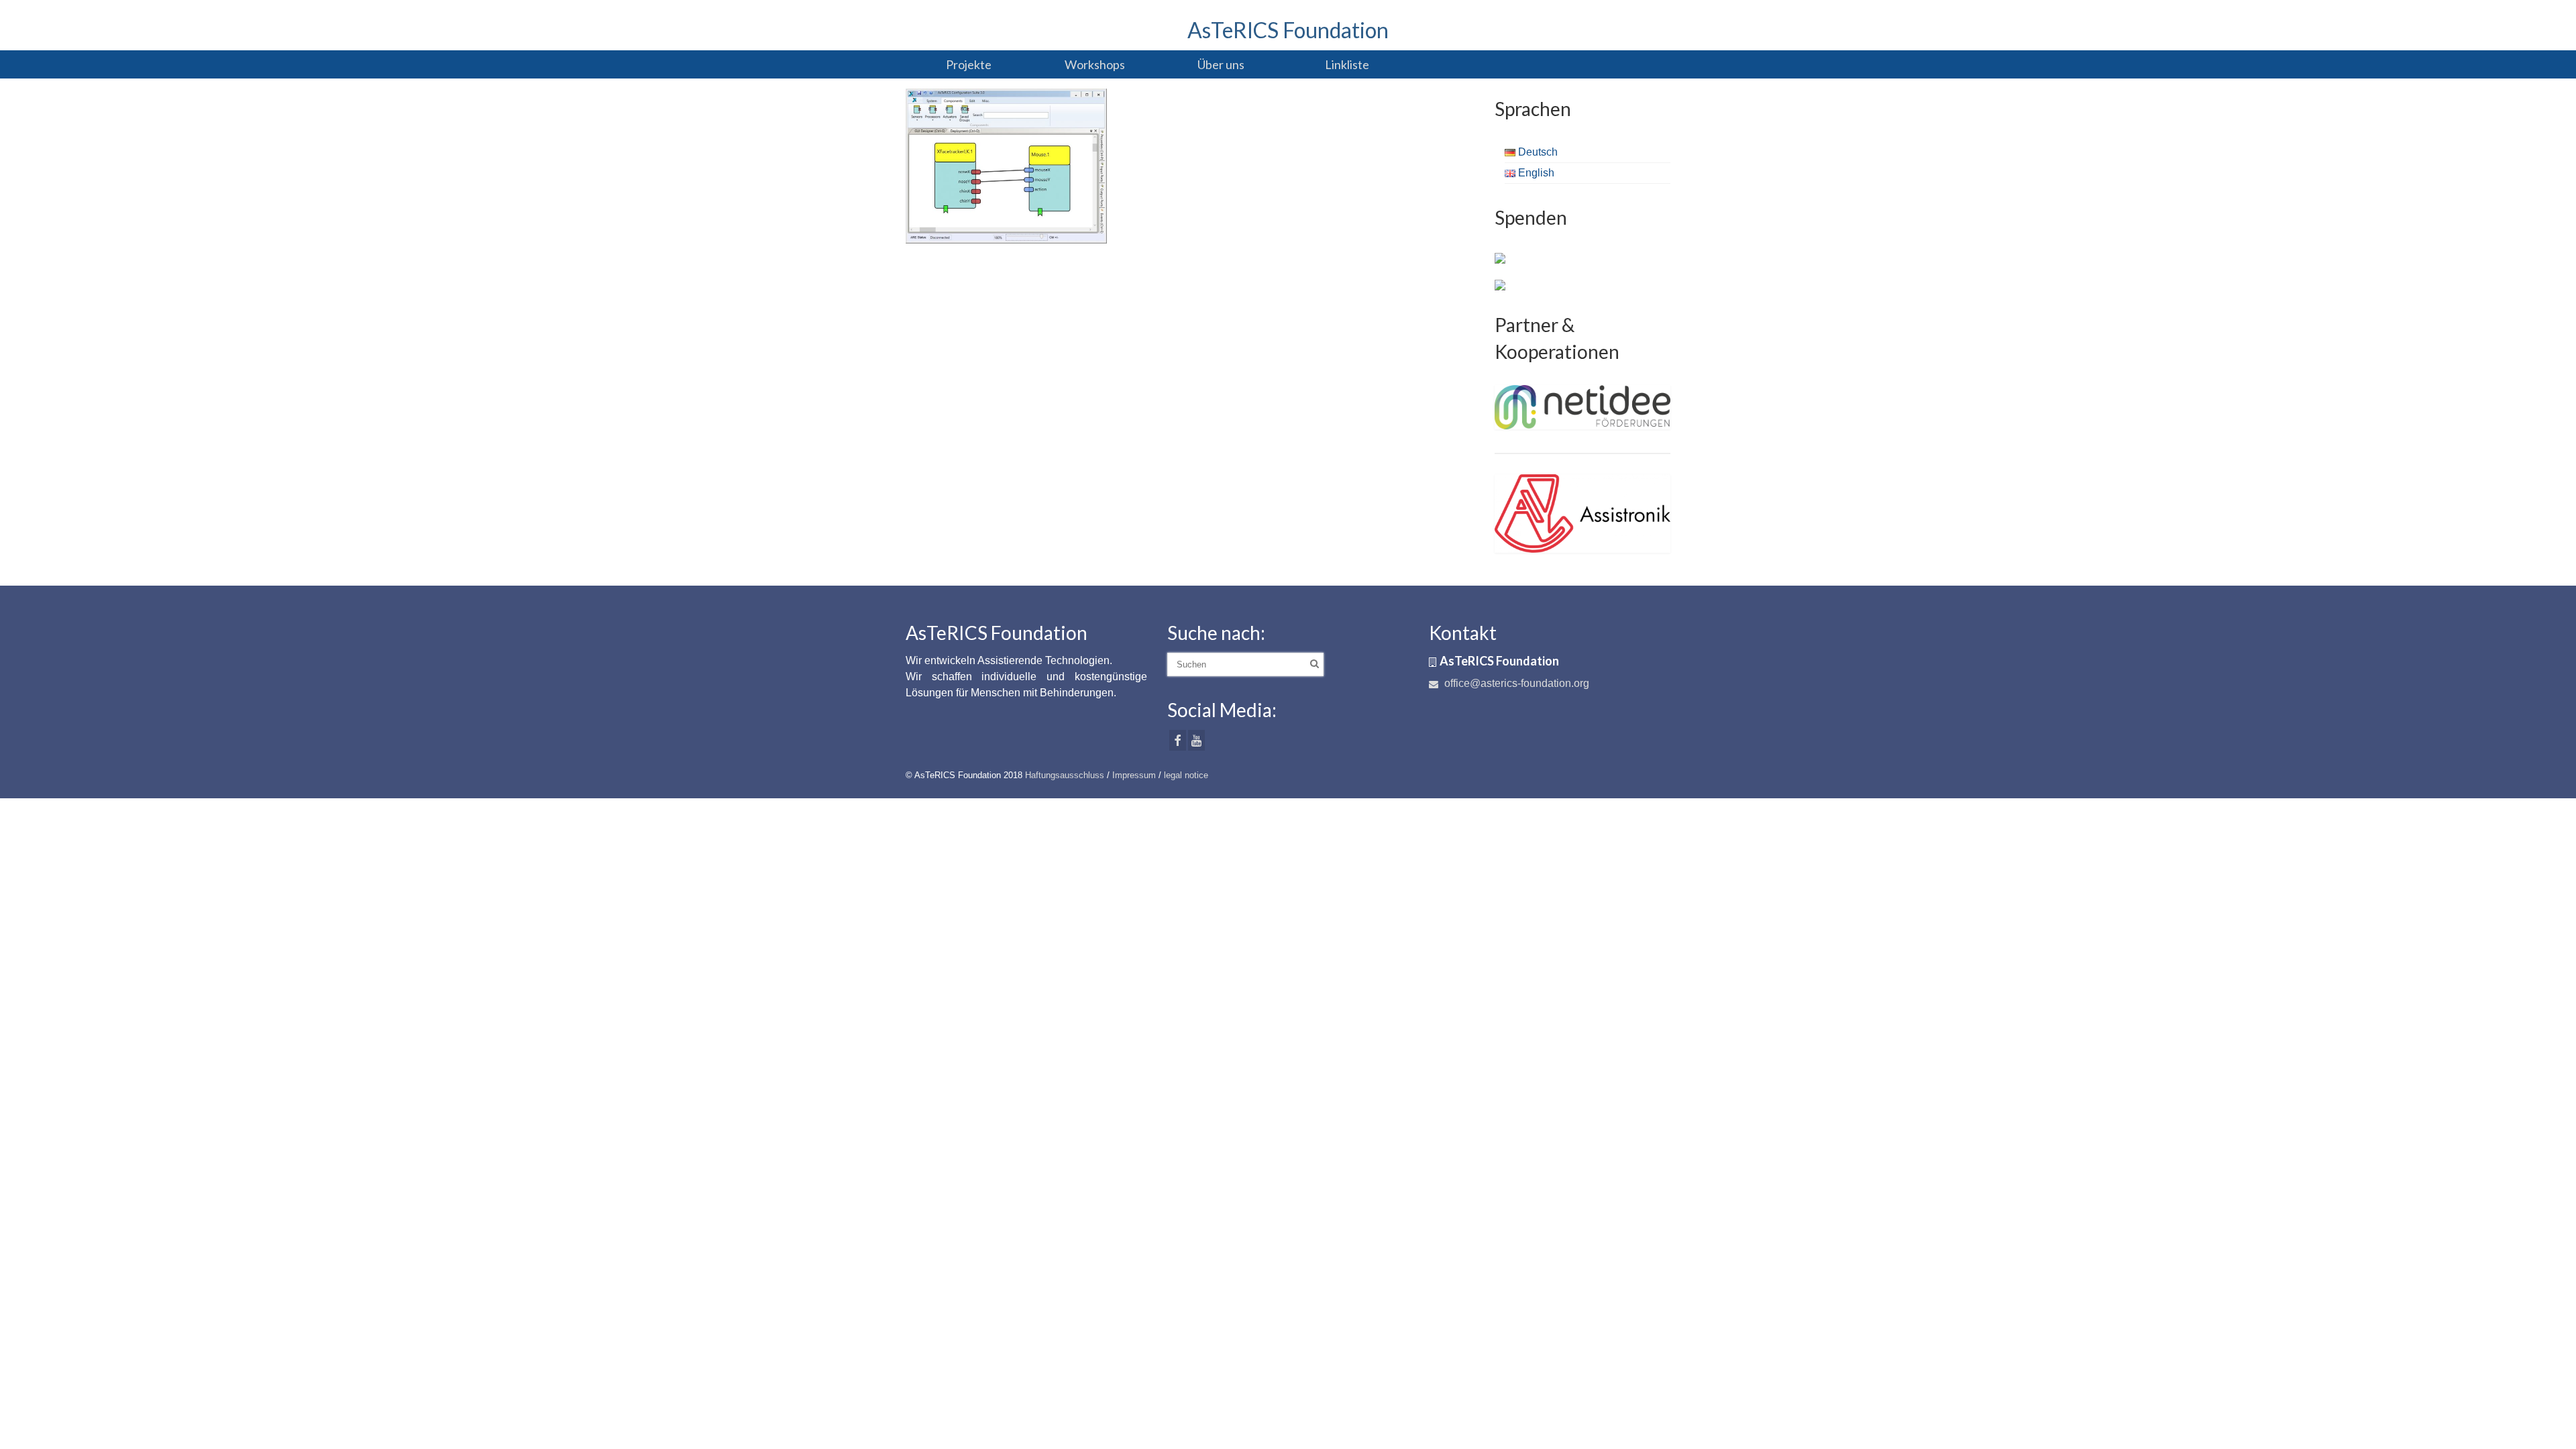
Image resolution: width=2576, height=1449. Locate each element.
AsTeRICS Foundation (1288, 30)
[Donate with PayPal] (1500, 258)
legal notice (1186, 775)
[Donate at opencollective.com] (1500, 284)
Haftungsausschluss (1065, 775)
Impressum (1134, 775)
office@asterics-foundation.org (1515, 683)
